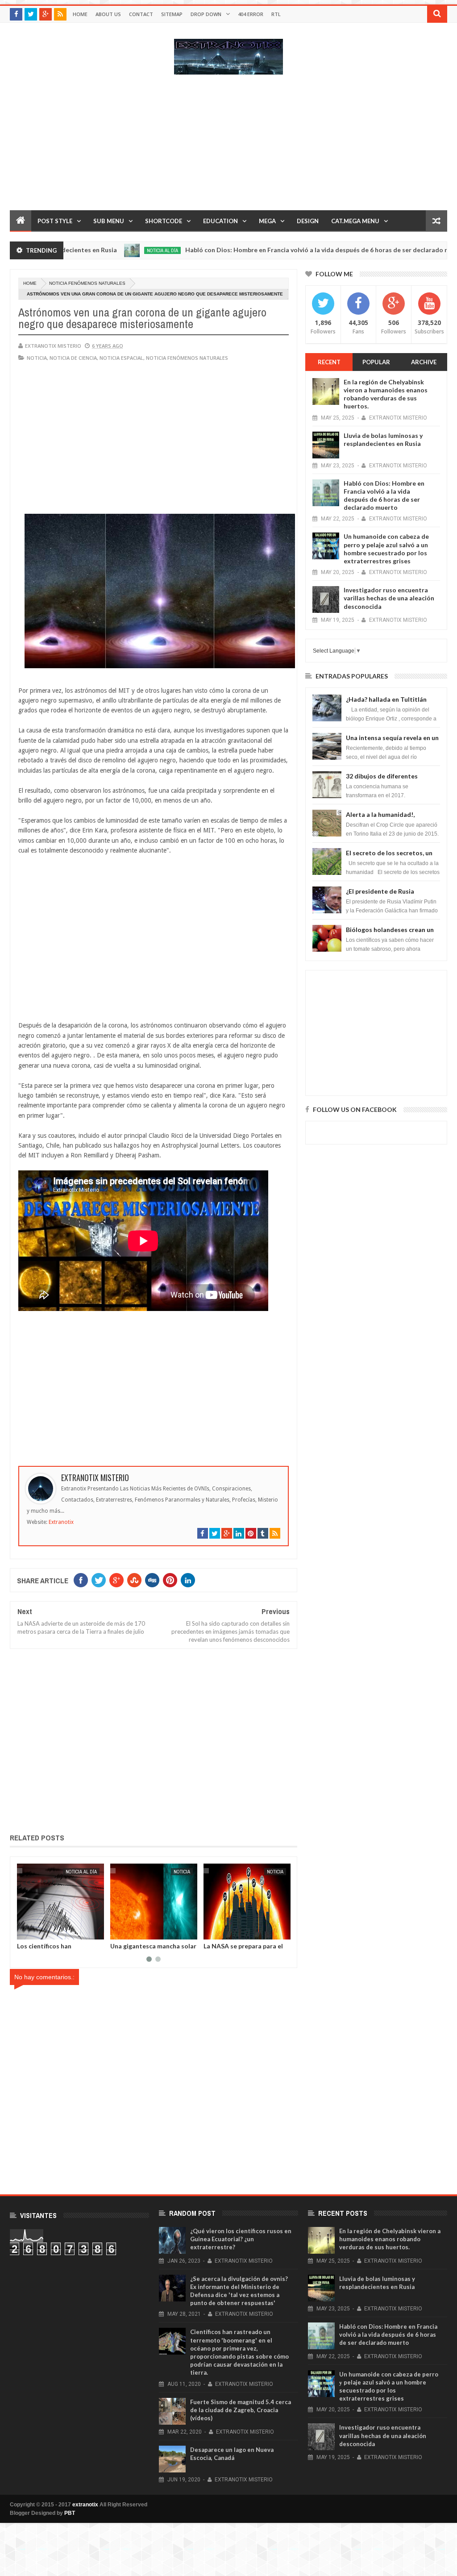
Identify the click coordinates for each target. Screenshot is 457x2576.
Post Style (55, 221)
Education (220, 221)
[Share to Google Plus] (45, 1931)
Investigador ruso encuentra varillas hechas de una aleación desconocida (389, 598)
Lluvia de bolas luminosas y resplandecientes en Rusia (383, 439)
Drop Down (206, 14)
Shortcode (164, 221)
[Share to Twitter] (35, 1931)
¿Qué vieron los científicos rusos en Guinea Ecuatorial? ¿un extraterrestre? (241, 2239)
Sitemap (172, 14)
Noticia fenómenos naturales (87, 283)
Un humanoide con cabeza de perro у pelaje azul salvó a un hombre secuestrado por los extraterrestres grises (386, 549)
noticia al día (113, 250)
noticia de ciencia (73, 358)
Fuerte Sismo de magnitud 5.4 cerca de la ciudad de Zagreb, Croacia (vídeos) (241, 2410)
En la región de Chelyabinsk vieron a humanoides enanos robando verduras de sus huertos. (386, 394)
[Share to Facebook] (25, 1931)
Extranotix (61, 1522)
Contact (141, 14)
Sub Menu (109, 221)
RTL (276, 14)
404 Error (251, 14)
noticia (37, 358)
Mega (267, 221)
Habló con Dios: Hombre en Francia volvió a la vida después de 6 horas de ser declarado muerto (277, 250)
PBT (70, 2513)
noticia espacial (121, 358)
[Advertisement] (228, 147)
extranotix (85, 2505)
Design (308, 221)
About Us (108, 14)
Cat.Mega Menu (355, 221)
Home (80, 14)
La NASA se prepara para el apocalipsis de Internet (150, 1949)
